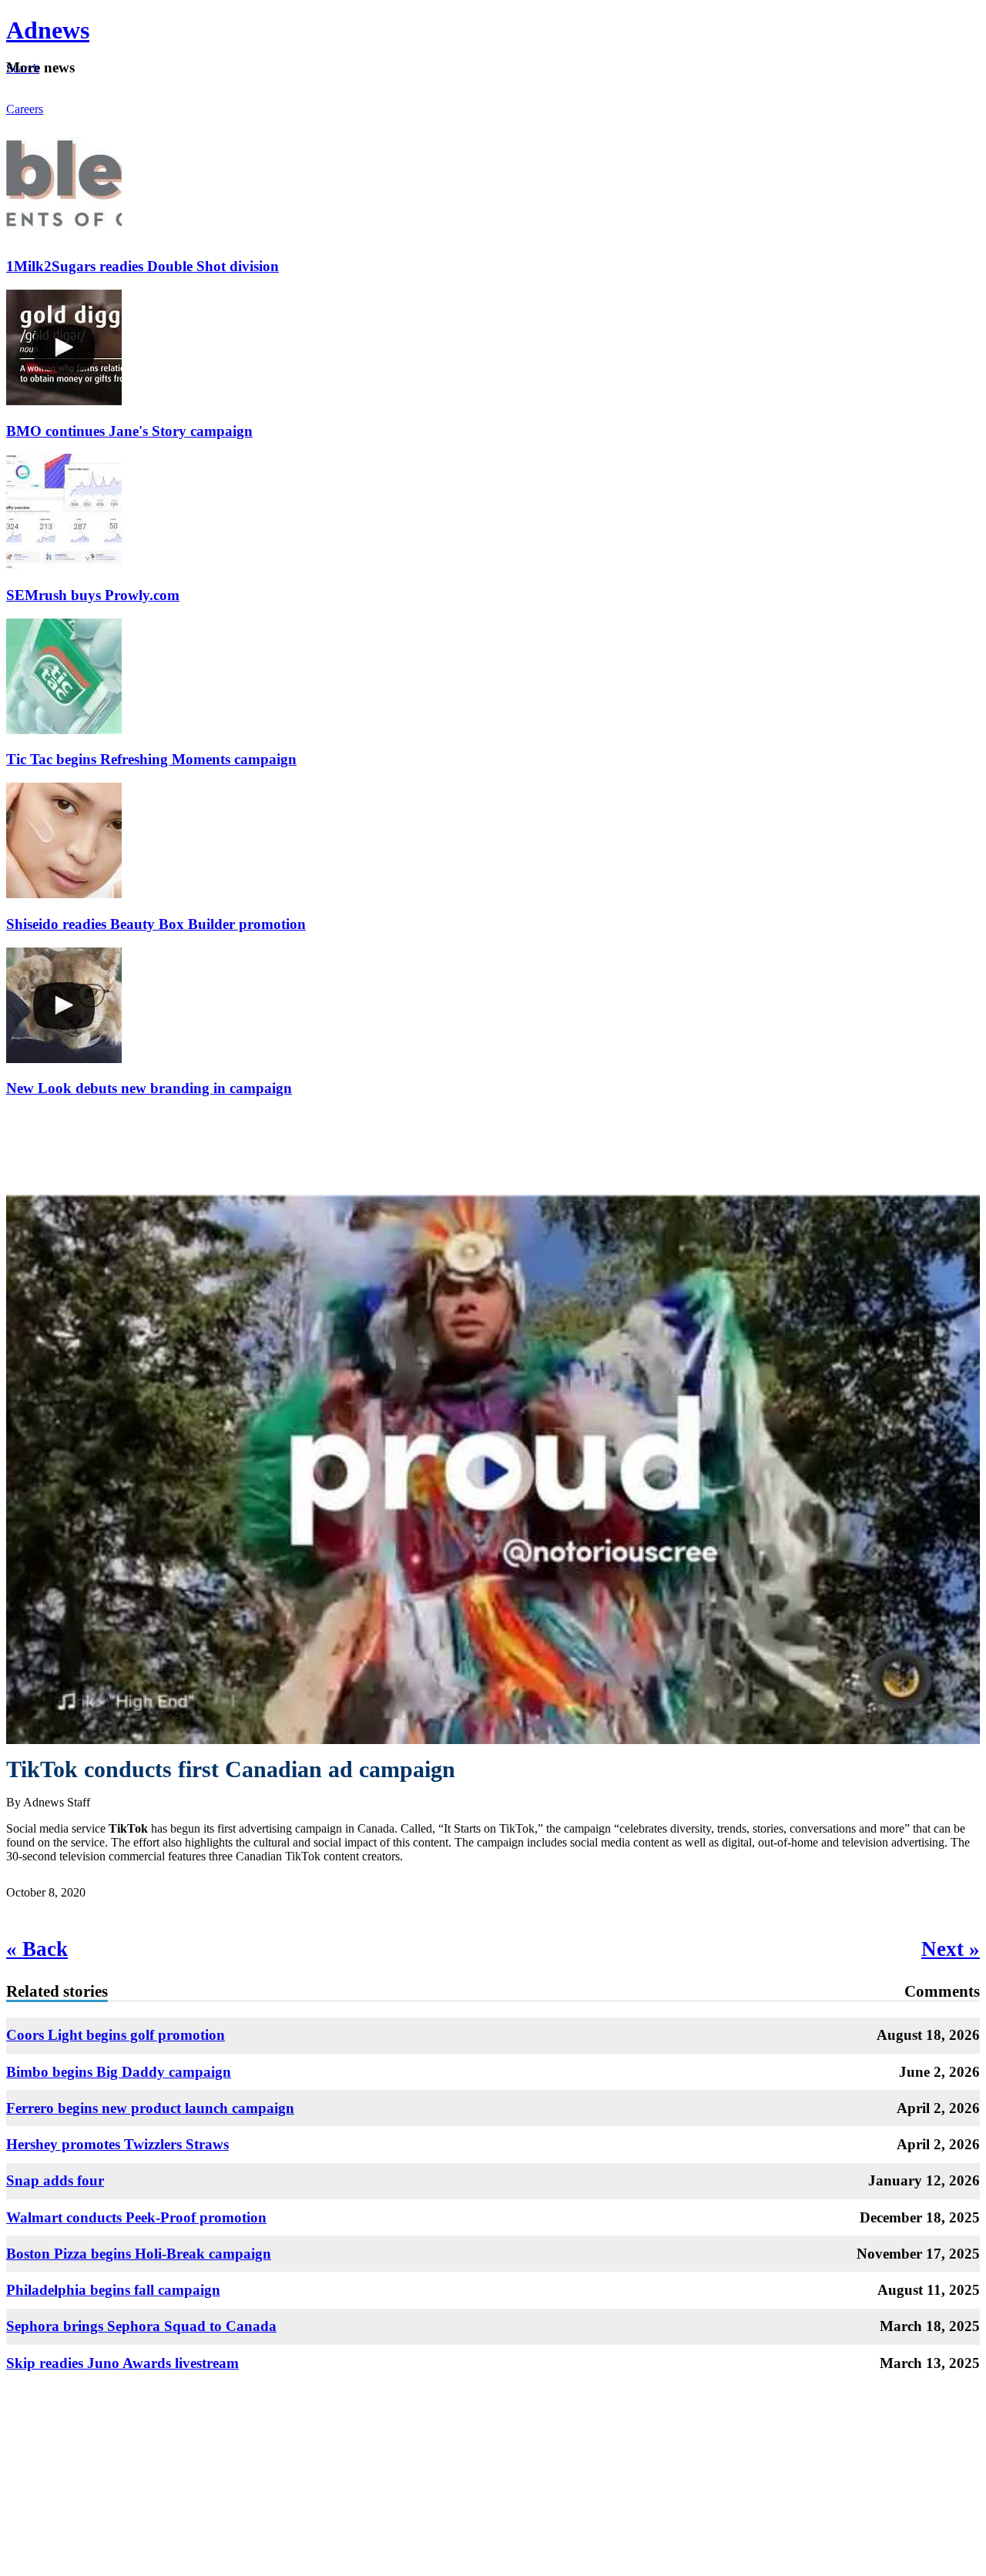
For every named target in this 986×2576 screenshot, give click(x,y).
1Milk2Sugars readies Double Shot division (143, 266)
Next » (951, 1949)
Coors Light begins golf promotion (116, 2035)
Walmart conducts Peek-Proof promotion (136, 2217)
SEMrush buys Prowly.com (93, 595)
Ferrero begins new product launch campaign (150, 2108)
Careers (25, 109)
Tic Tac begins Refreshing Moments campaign (151, 759)
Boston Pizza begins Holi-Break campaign (139, 2254)
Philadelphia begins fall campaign (113, 2290)
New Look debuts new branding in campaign (149, 1088)
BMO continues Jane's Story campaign (129, 431)
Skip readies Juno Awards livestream (122, 2363)
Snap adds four (55, 2180)
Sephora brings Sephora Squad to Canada (141, 2326)
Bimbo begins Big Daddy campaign (119, 2072)
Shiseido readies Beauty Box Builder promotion (156, 924)
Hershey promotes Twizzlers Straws (117, 2144)
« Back (37, 1949)
